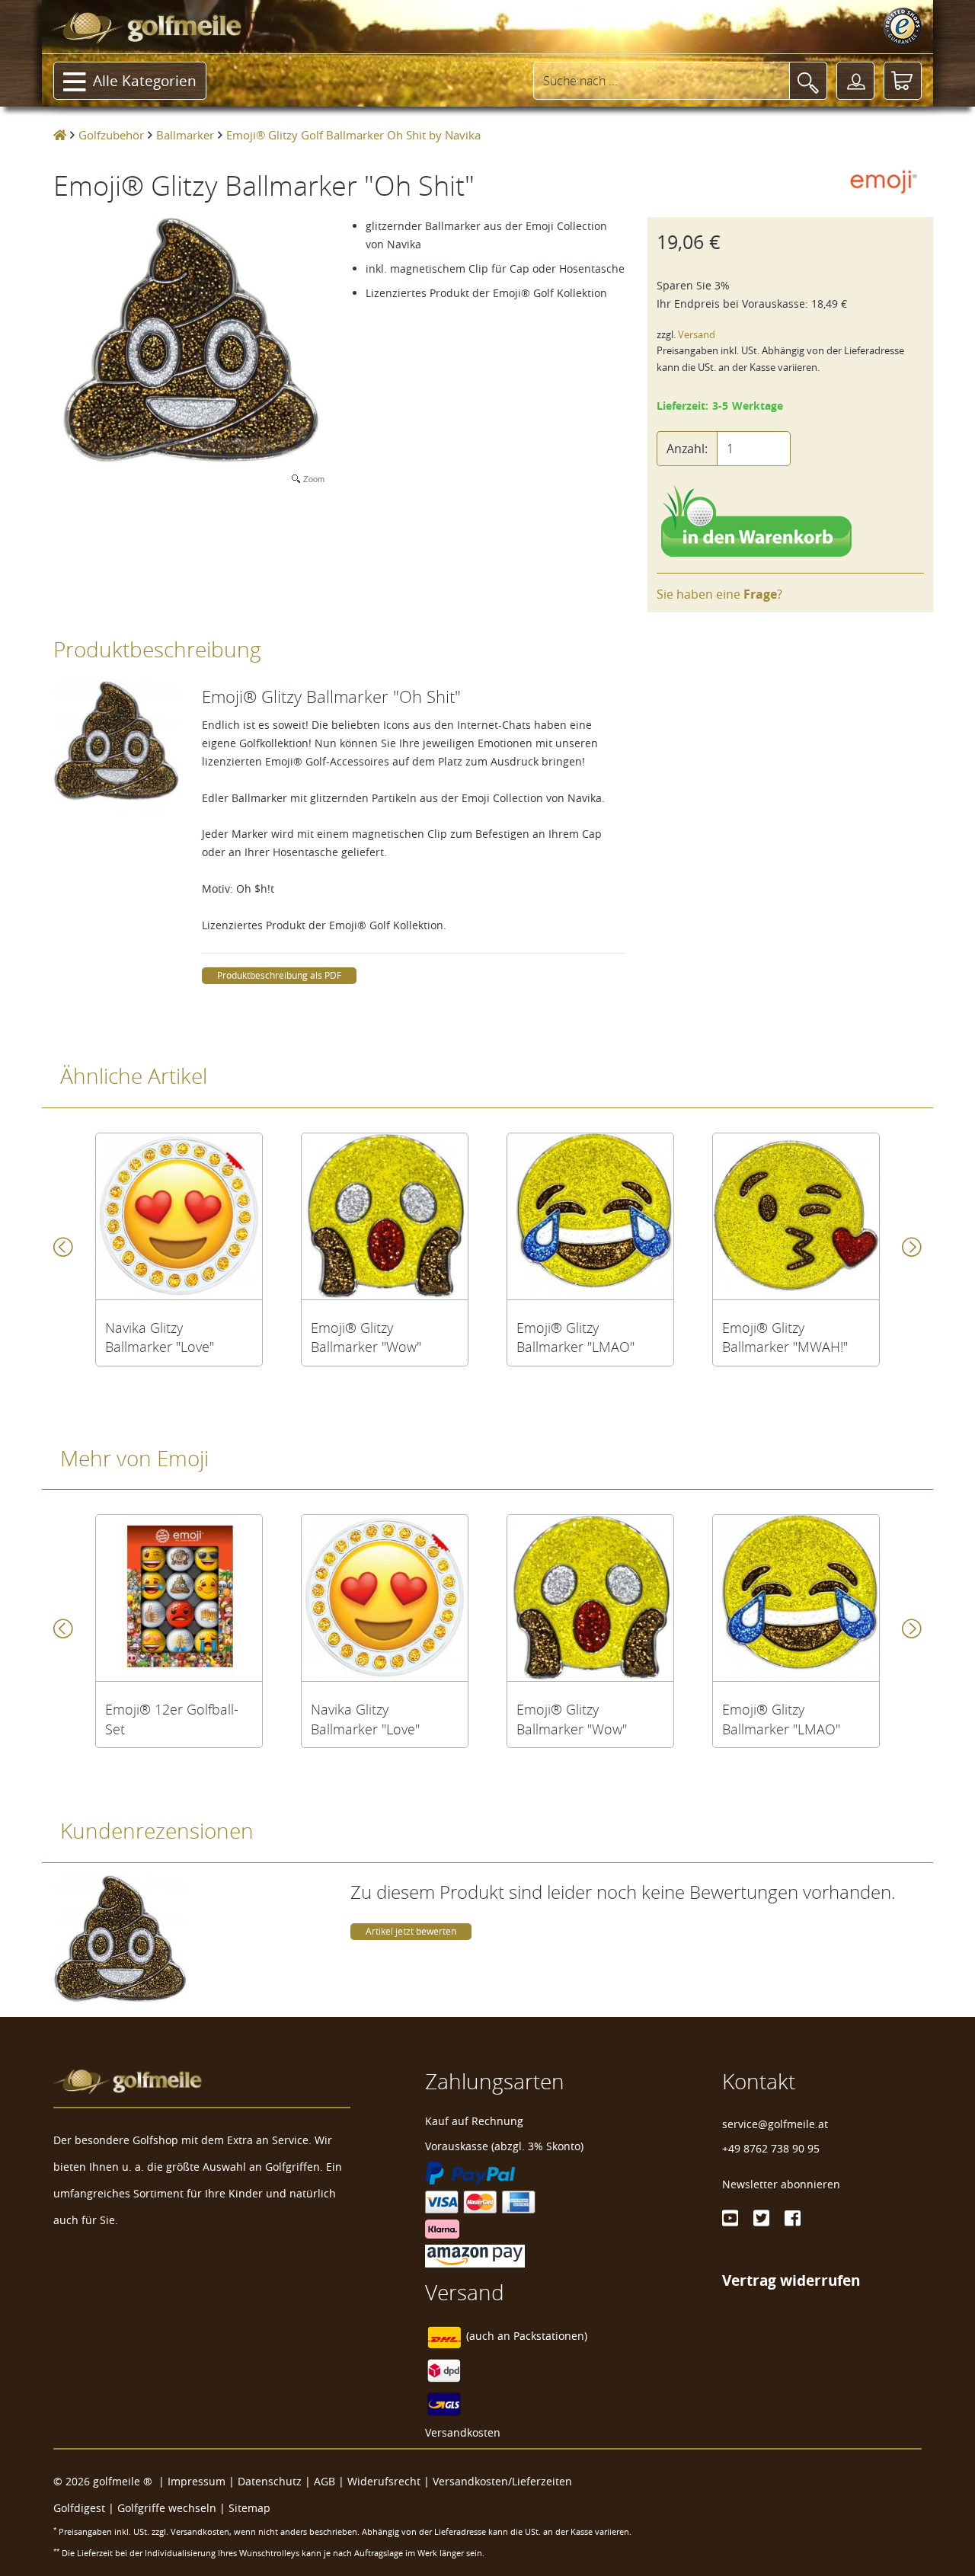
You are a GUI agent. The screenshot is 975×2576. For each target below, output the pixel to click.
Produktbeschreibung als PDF (279, 975)
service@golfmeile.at (775, 2124)
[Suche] (808, 81)
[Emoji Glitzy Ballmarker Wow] (385, 1216)
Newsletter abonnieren (781, 2184)
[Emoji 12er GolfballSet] (179, 1598)
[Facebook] (793, 2218)
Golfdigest (79, 2508)
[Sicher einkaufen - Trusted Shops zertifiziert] (903, 27)
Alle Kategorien (145, 81)
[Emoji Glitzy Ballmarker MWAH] (796, 1216)
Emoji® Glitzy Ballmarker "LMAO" (575, 1338)
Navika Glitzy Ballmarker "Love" (160, 1338)
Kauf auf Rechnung (474, 2121)
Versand (697, 335)
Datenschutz (270, 2481)
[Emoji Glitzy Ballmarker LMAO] (590, 1216)
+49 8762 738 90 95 (771, 2148)
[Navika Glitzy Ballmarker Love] (179, 1216)
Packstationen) (550, 2336)
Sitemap (249, 2508)
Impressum (197, 2481)
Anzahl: (687, 449)
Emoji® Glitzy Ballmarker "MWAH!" (785, 1338)
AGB (324, 2481)
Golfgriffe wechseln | (173, 2508)
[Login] (855, 81)
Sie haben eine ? (719, 594)
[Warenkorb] (903, 81)
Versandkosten (463, 2432)
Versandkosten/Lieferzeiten (502, 2481)
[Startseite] (60, 135)
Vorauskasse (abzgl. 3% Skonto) (504, 2146)
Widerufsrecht (384, 2481)
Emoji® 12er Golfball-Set (172, 1719)
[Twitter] (761, 2218)
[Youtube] (730, 2218)
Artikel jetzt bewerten (411, 1931)
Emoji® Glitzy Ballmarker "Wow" (366, 1338)
